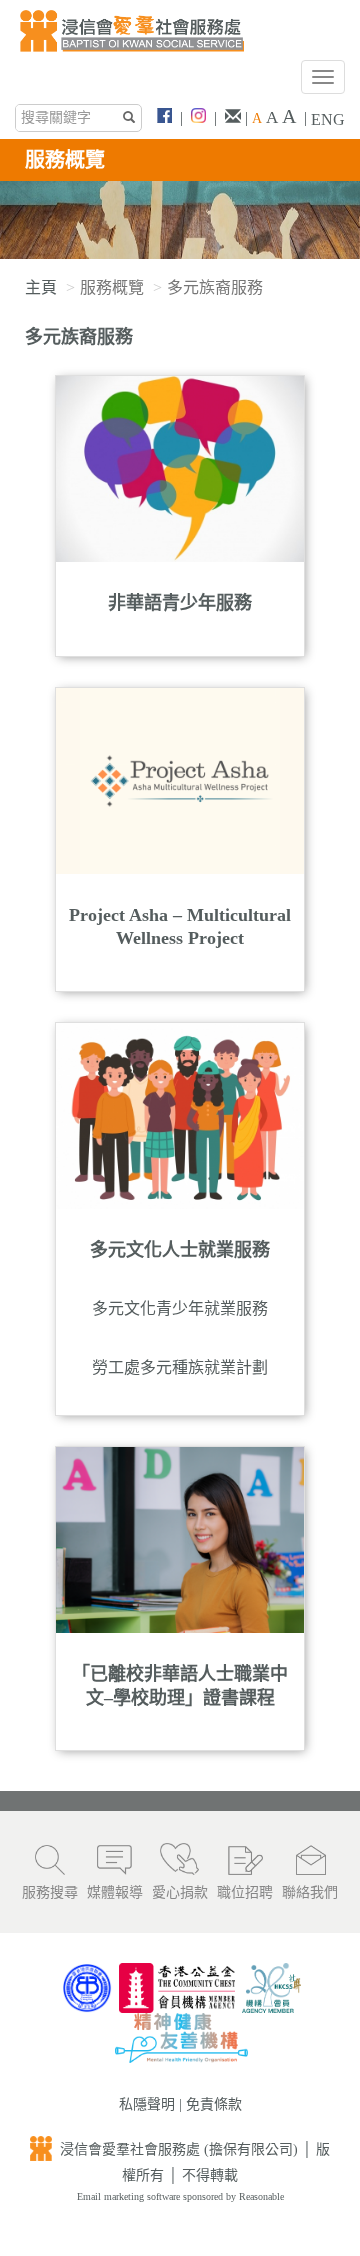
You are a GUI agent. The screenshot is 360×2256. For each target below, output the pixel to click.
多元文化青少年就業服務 (180, 1308)
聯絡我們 (310, 1892)
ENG (328, 119)
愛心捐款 (180, 1892)
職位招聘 (245, 1892)
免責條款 (214, 2104)
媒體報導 (115, 1892)
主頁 (41, 287)
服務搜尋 (50, 1892)
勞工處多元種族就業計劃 (180, 1367)
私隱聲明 (147, 2104)
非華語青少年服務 (180, 603)
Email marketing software (130, 2196)
